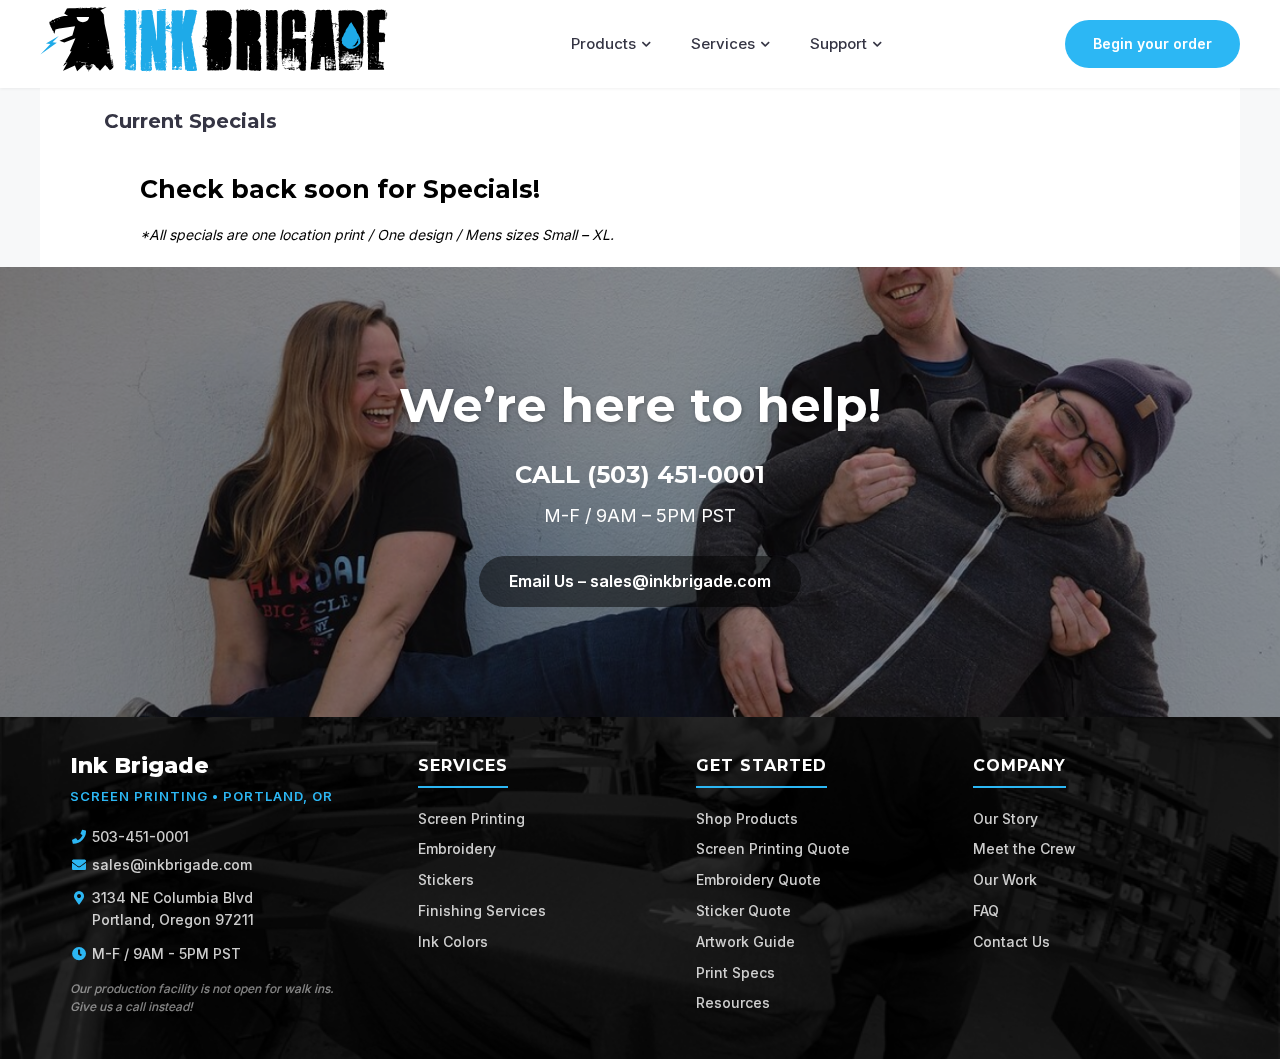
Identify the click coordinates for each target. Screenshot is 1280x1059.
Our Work (1005, 879)
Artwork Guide (745, 941)
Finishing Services (482, 910)
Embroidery (457, 848)
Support (838, 43)
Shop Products (747, 818)
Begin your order (1152, 43)
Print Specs (735, 972)
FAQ (986, 910)
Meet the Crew (1024, 848)
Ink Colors (453, 941)
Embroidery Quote (758, 879)
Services (723, 43)
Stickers (446, 879)
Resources (733, 1002)
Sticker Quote (743, 910)
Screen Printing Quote (773, 848)
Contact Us (1011, 941)
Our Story (1005, 818)
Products (603, 43)
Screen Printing (471, 818)
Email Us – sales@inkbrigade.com (640, 581)
